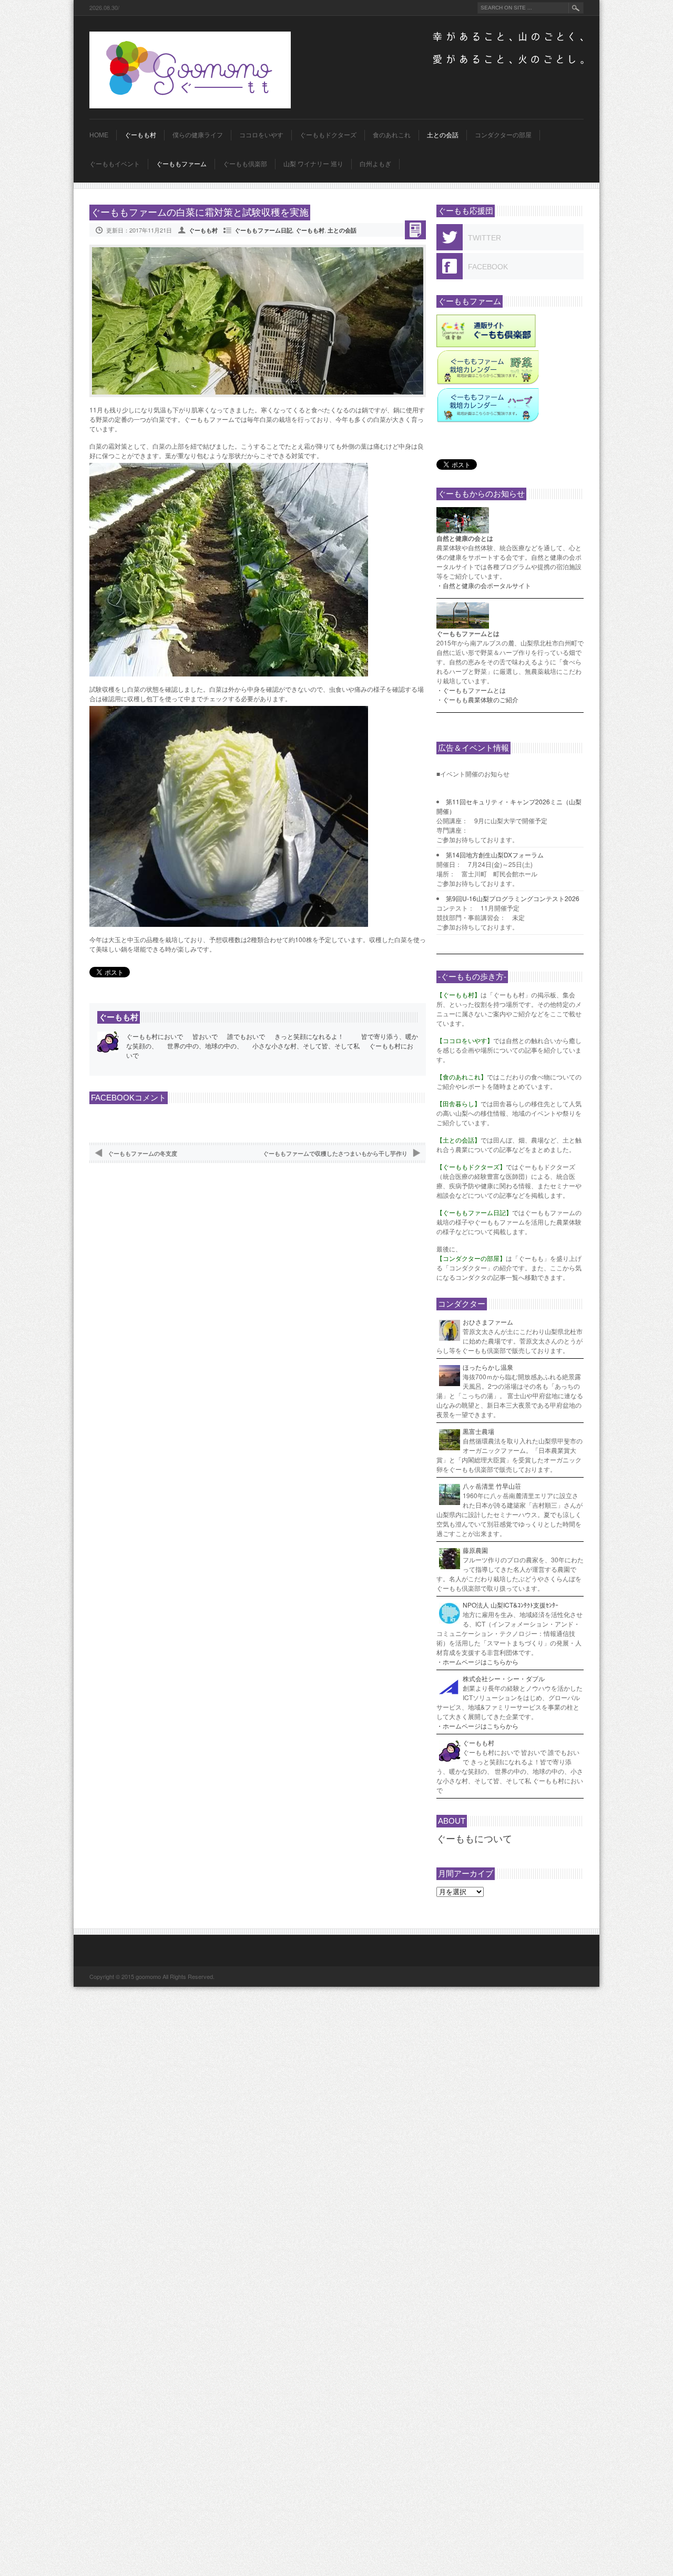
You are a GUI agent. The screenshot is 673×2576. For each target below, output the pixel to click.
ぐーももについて (474, 1839)
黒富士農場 (478, 1431)
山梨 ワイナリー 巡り (313, 164)
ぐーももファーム (181, 164)
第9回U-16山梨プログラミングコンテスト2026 (513, 898)
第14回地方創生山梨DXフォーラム (495, 855)
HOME (99, 135)
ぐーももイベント (115, 164)
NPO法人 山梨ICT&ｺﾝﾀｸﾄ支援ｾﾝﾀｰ (511, 1605)
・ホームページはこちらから (477, 1661)
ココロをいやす (261, 135)
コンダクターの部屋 (503, 135)
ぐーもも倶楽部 (245, 164)
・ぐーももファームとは (471, 690)
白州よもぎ (375, 164)
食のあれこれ (392, 135)
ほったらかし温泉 (488, 1367)
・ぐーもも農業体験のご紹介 (477, 699)
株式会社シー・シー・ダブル (504, 1678)
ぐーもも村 (140, 135)
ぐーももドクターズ (328, 135)
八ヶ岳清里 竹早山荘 (492, 1486)
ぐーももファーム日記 (263, 230)
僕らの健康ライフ (198, 135)
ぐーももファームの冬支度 (142, 1153)
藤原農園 (475, 1550)
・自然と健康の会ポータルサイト (484, 585)
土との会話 (443, 135)
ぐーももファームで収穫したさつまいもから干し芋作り (335, 1153)
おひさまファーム (488, 1322)
